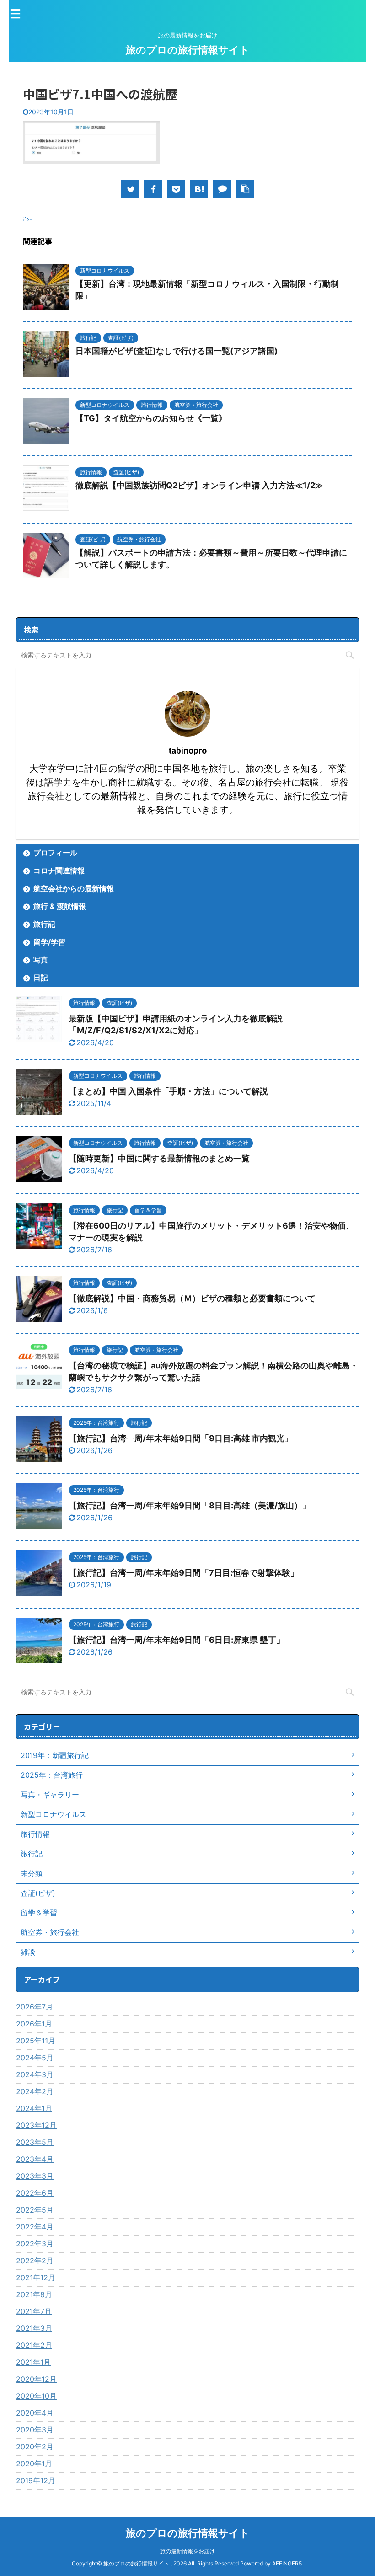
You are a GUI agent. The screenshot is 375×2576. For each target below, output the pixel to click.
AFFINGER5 (287, 2563)
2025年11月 (36, 2041)
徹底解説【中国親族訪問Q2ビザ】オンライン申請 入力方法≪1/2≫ (199, 485)
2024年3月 (35, 2074)
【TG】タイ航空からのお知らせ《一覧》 (151, 418)
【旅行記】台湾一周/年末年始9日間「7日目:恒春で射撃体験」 (184, 1573)
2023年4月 (35, 2159)
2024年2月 (35, 2091)
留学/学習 (49, 942)
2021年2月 (34, 2345)
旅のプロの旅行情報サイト (188, 50)
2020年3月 (35, 2430)
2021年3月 (34, 2328)
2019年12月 (36, 2480)
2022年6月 (35, 2193)
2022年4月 (35, 2227)
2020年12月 (36, 2379)
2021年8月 (34, 2294)
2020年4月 (35, 2413)
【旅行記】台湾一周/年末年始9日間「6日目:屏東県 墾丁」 (177, 1640)
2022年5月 (35, 2210)
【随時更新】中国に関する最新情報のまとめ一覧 (159, 1158)
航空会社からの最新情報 (74, 888)
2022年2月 (35, 2261)
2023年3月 (35, 2176)
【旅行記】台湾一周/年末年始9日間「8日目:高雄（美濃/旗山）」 (190, 1505)
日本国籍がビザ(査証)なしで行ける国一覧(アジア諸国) (177, 351)
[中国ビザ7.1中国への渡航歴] (199, 189)
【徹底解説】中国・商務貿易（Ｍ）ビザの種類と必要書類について (192, 1298)
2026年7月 (35, 2007)
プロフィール (55, 853)
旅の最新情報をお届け (187, 2551)
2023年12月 (36, 2125)
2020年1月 (34, 2464)
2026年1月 (34, 2024)
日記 (41, 978)
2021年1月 (33, 2362)
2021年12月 (36, 2277)
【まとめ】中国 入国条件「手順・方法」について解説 (168, 1091)
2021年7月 (34, 2311)
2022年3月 (35, 2244)
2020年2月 (35, 2447)
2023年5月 (35, 2142)
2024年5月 (35, 2058)
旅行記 (44, 924)
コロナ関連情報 (59, 871)
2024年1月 (34, 2108)
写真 (41, 960)
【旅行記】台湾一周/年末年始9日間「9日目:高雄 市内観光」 (181, 1438)
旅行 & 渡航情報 (60, 906)
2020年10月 (36, 2396)
